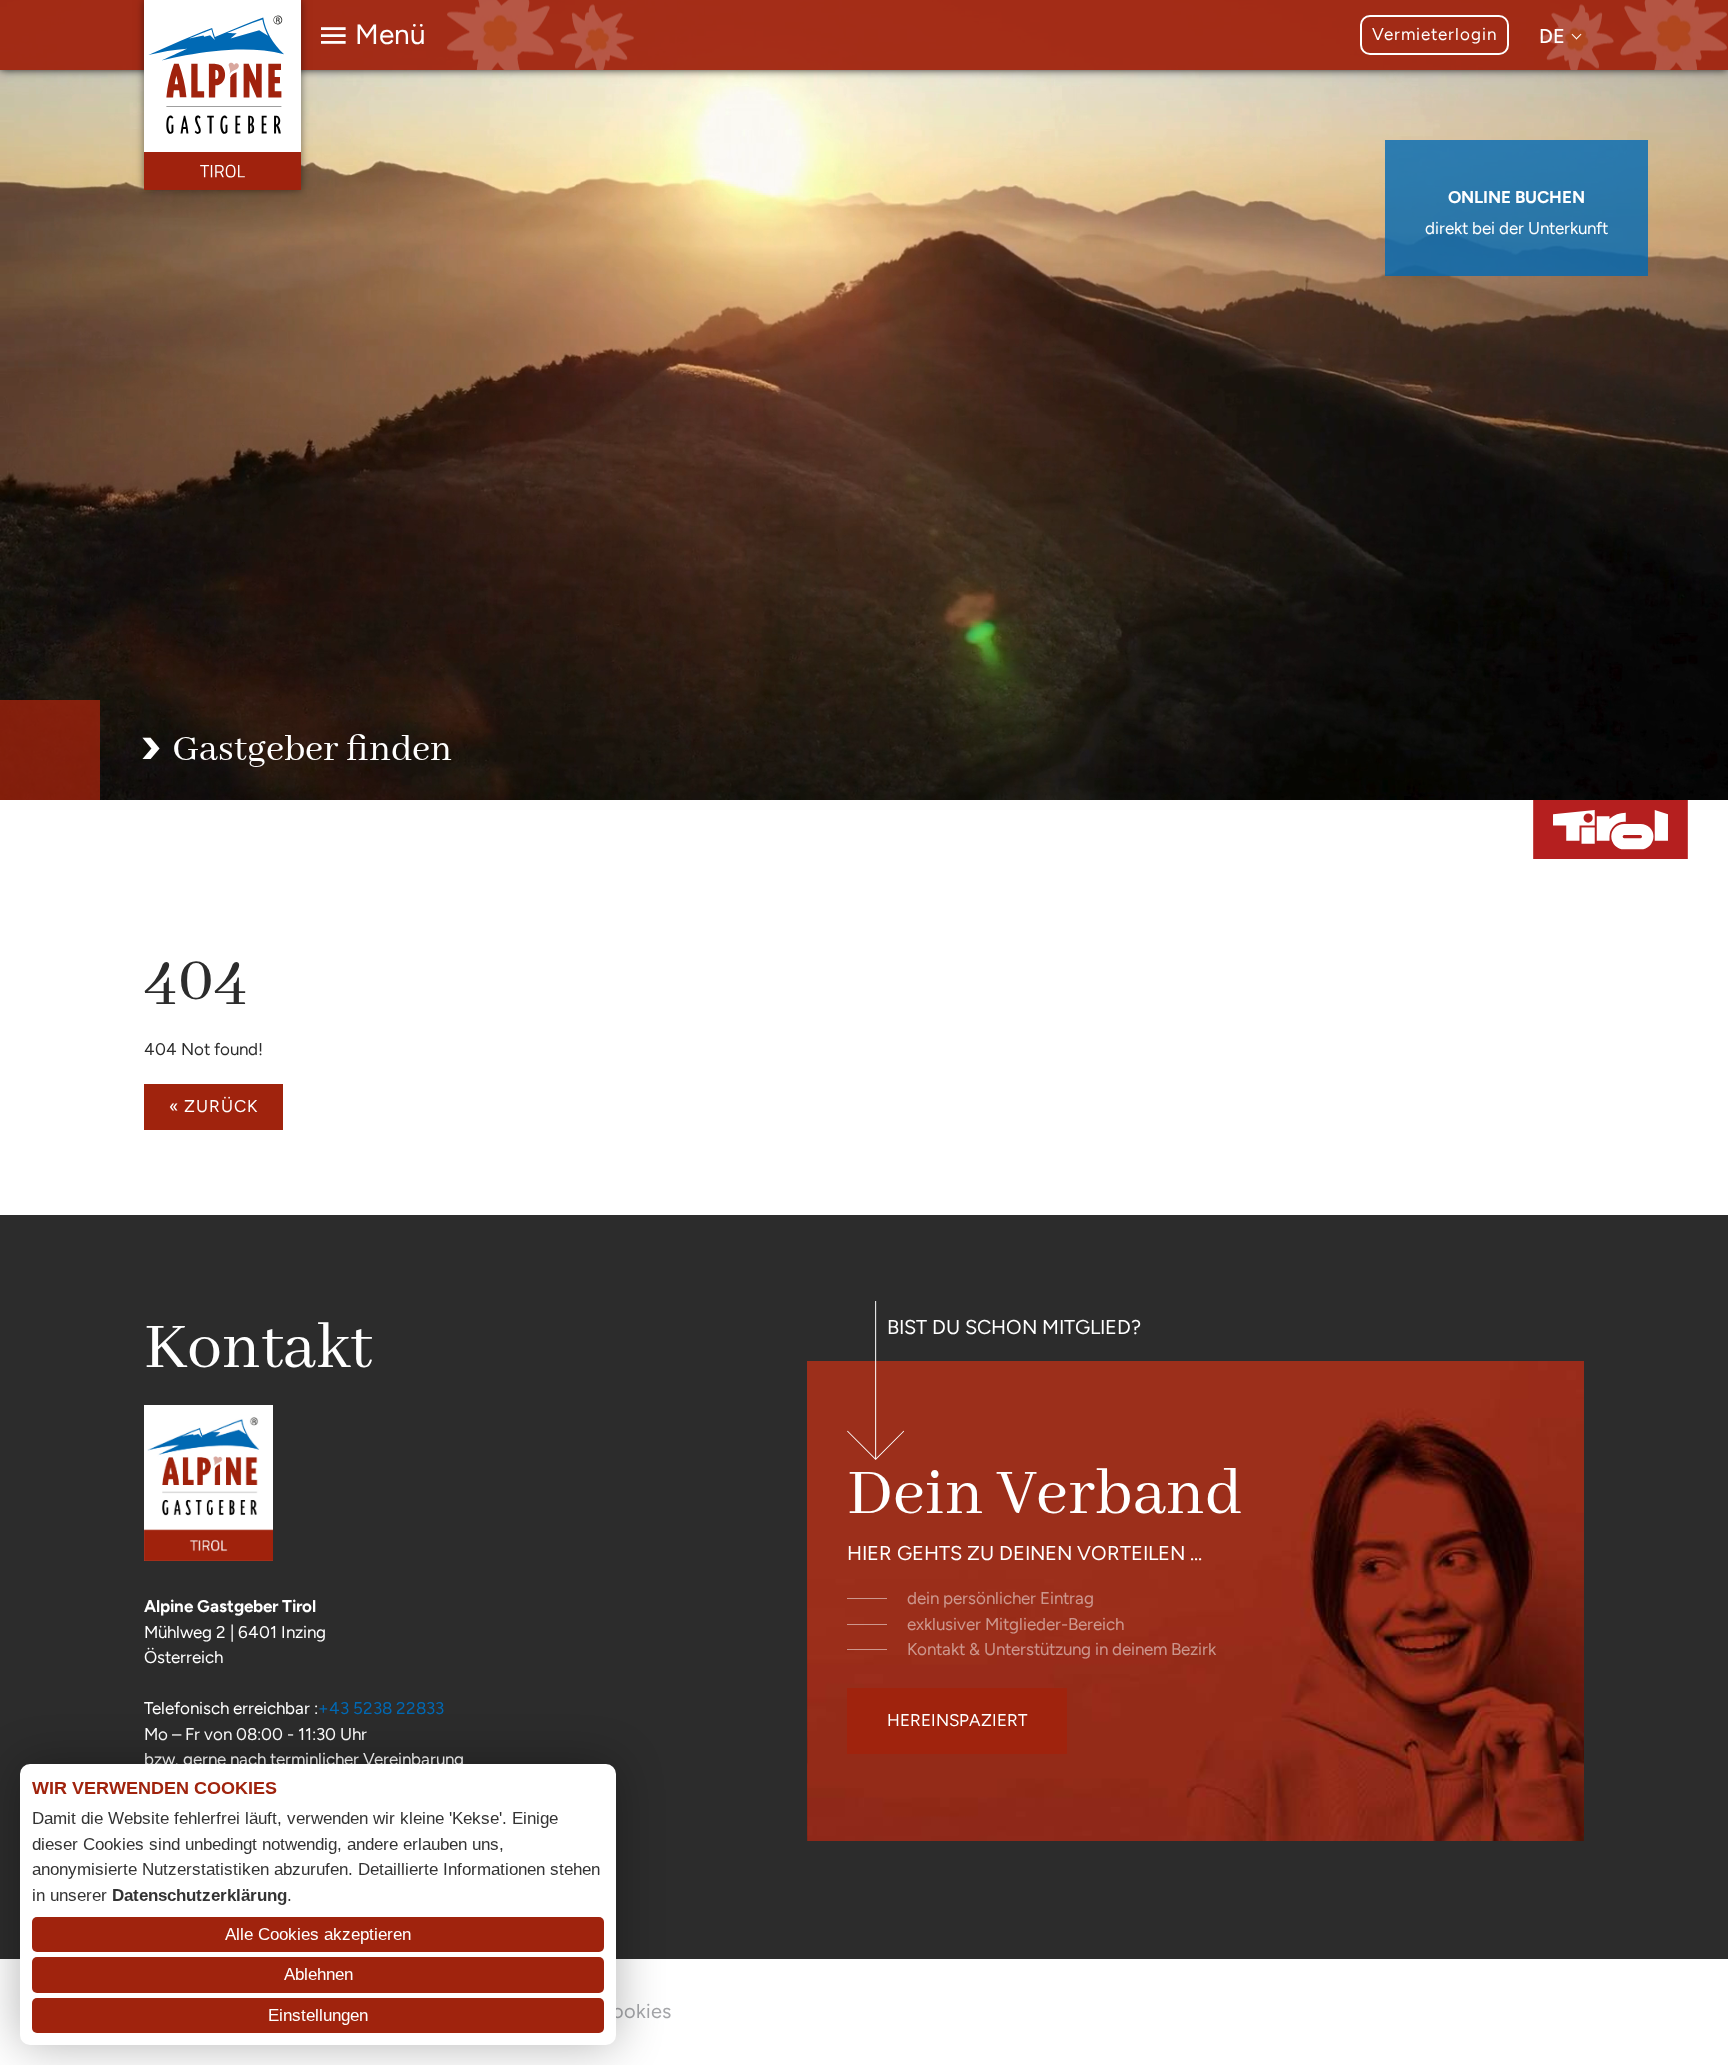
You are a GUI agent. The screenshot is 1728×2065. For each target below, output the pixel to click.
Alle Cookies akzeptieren (318, 1934)
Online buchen (1516, 197)
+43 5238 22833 (381, 1708)
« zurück (213, 1106)
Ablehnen (318, 1974)
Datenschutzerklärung (199, 1895)
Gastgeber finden (312, 750)
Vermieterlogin (1434, 34)
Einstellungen (318, 2015)
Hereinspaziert (957, 1720)
